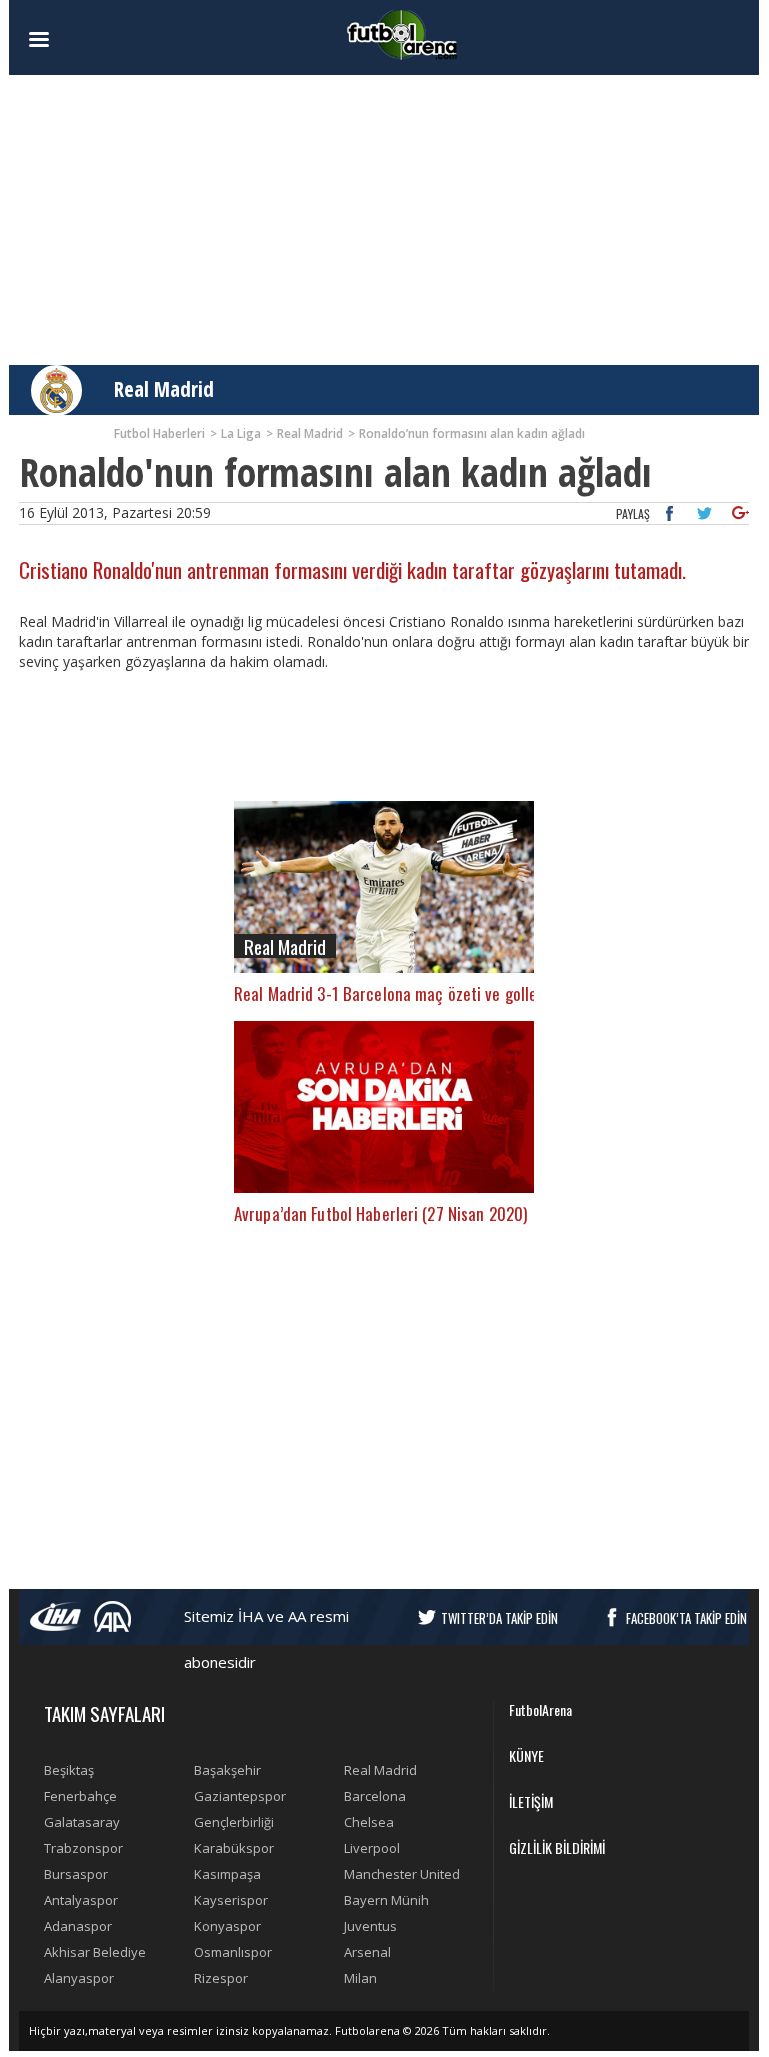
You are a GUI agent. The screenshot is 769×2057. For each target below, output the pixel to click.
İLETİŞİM (531, 1801)
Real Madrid (164, 389)
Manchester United (402, 1874)
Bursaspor (76, 1874)
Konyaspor (227, 1926)
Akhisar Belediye (95, 1952)
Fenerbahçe (80, 1796)
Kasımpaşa (227, 1874)
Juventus (370, 1926)
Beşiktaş (69, 1770)
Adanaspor (78, 1926)
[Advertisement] (384, 220)
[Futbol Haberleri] (402, 33)
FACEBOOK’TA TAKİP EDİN (686, 1618)
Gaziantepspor (240, 1796)
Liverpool (372, 1848)
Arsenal (367, 1952)
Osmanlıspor (233, 1952)
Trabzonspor (83, 1848)
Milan (360, 1978)
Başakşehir (227, 1770)
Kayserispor (231, 1900)
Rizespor (221, 1978)
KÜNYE (526, 1755)
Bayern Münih (386, 1900)
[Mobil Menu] (74, 40)
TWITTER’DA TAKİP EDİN (499, 1618)
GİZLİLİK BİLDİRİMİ (557, 1847)
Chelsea (369, 1822)
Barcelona (375, 1796)
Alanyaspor (79, 1978)
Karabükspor (234, 1848)
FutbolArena (540, 1709)
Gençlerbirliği (234, 1822)
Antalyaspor (81, 1900)
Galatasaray (82, 1822)
